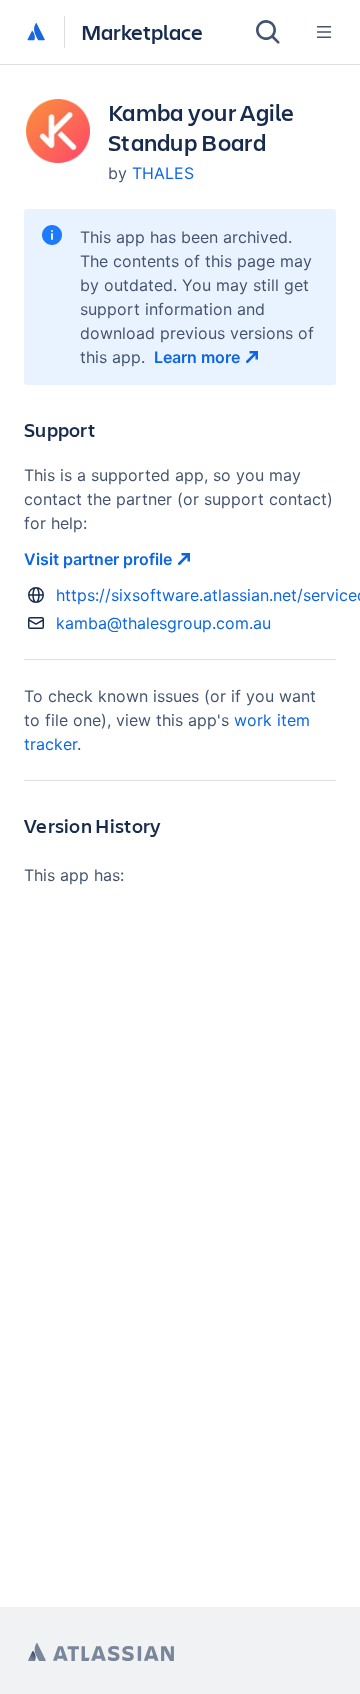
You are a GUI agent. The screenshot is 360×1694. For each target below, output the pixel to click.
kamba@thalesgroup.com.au (163, 623)
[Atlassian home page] (101, 1652)
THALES (163, 173)
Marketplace (142, 31)
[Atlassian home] (36, 33)
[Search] (268, 32)
